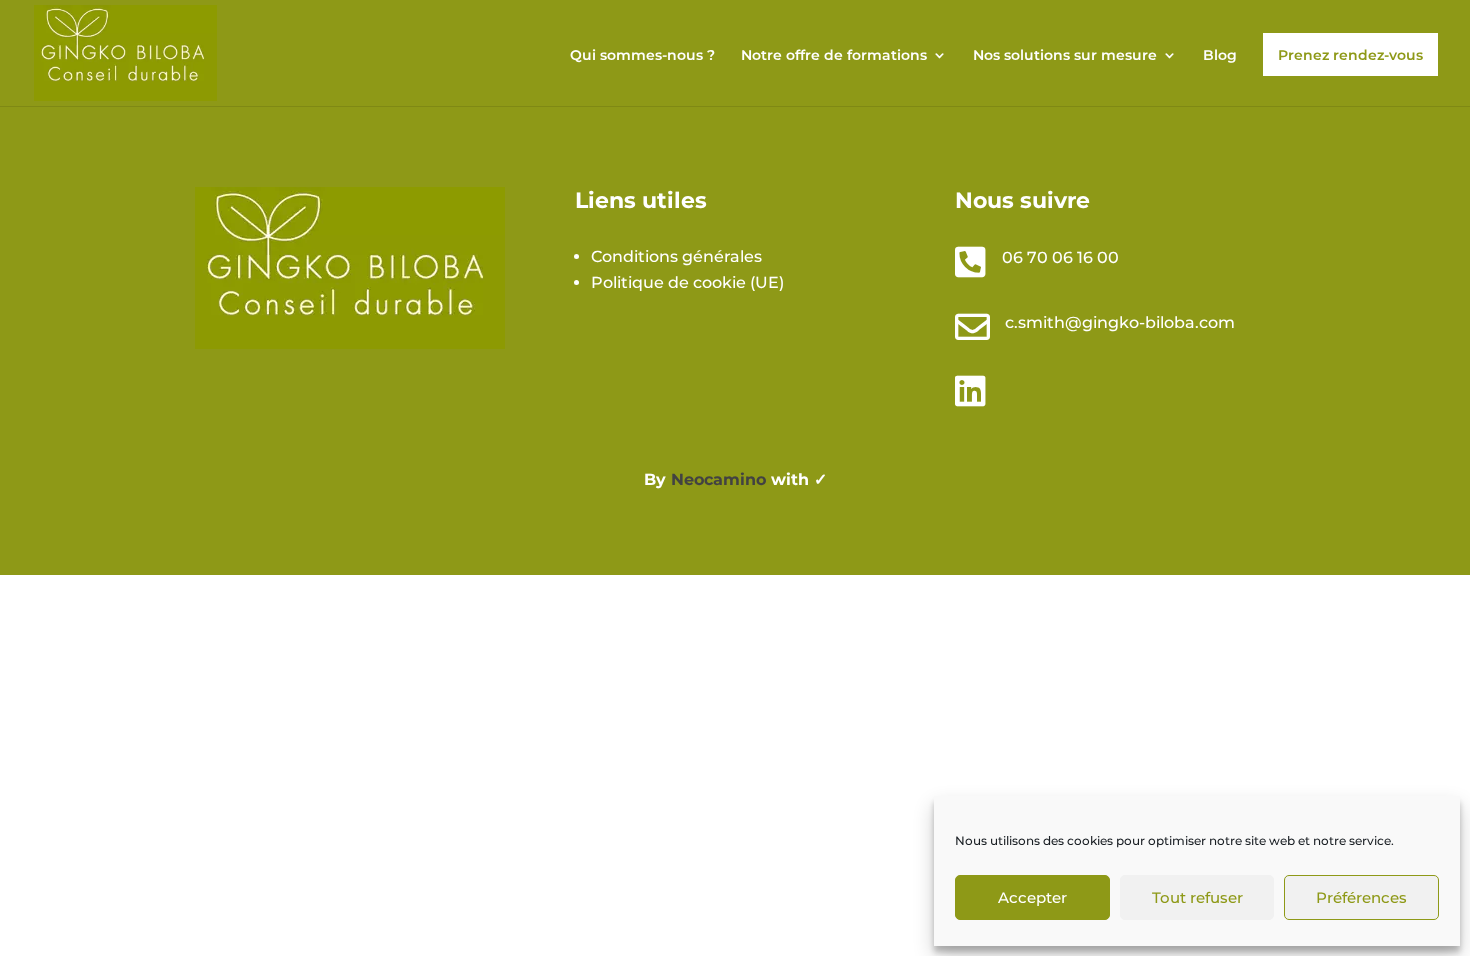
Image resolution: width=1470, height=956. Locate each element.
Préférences (1361, 897)
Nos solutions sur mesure (1065, 56)
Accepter (1032, 897)
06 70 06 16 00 (1060, 257)
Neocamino (718, 479)
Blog (1220, 56)
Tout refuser (1197, 897)
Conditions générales (676, 256)
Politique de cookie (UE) (687, 282)
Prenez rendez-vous (1350, 55)
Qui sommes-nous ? (642, 56)
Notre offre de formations (834, 56)
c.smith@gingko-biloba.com (1120, 322)
